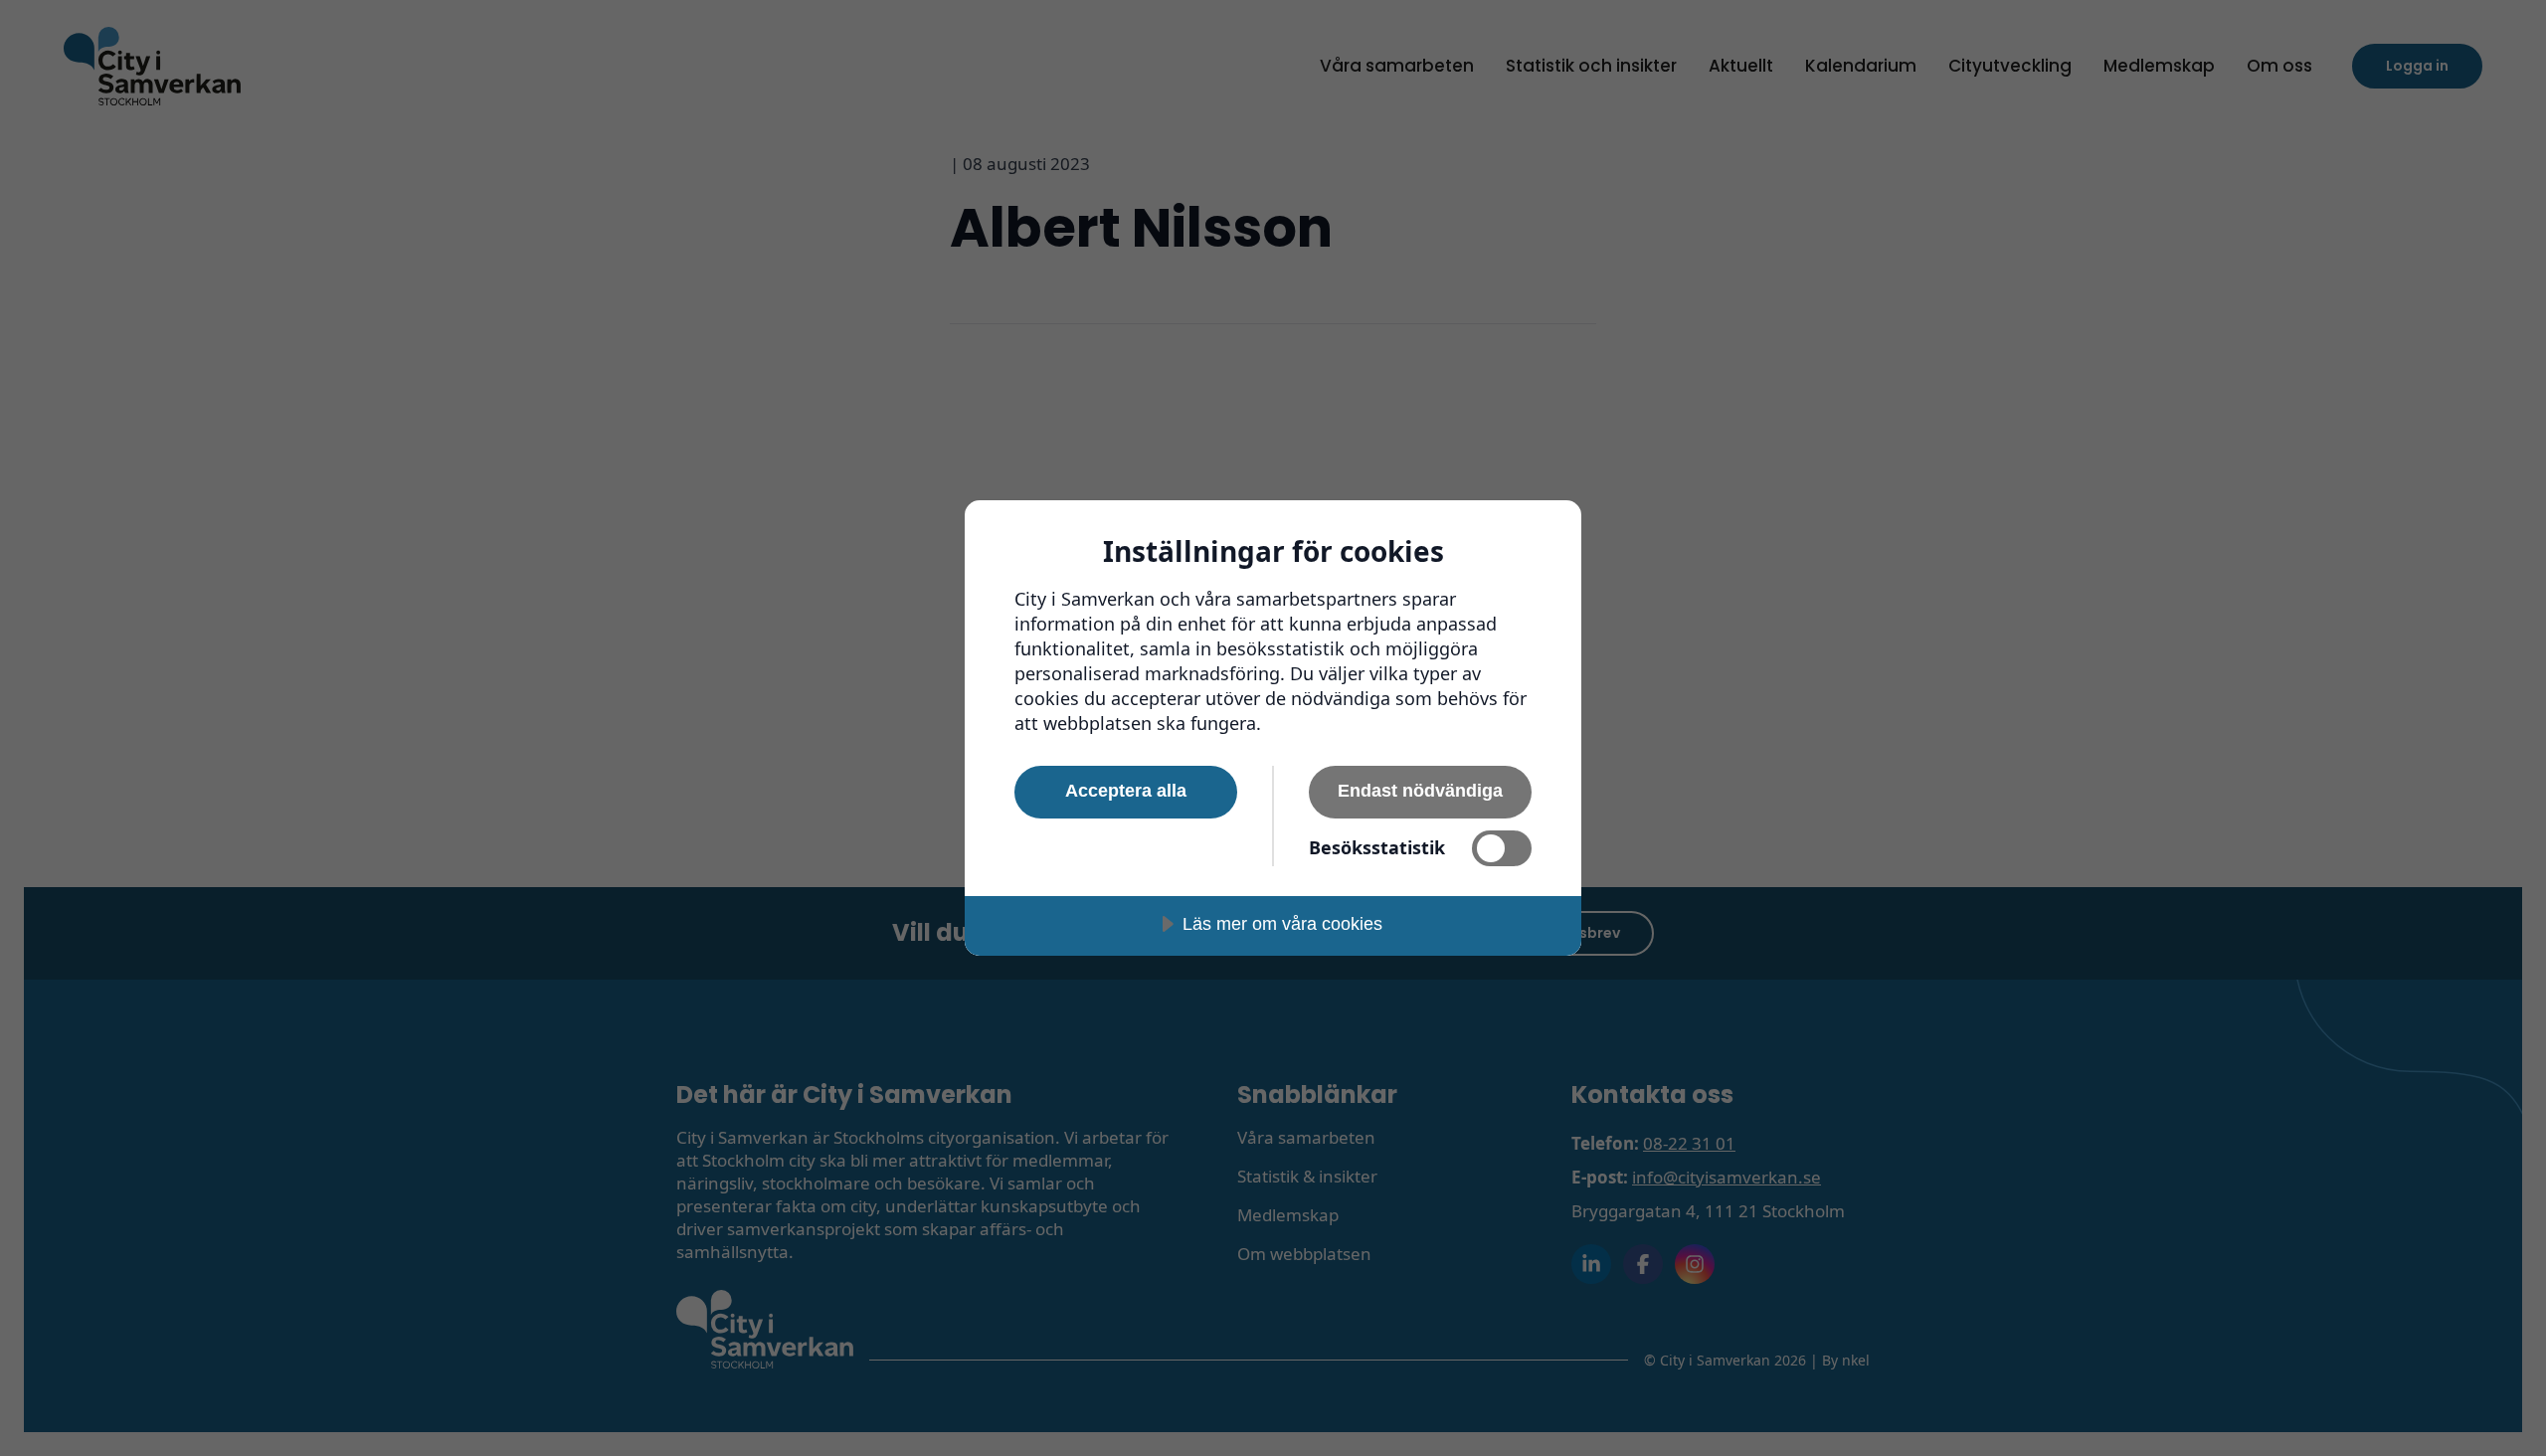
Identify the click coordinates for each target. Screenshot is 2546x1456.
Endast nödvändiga (1420, 791)
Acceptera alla (1126, 791)
